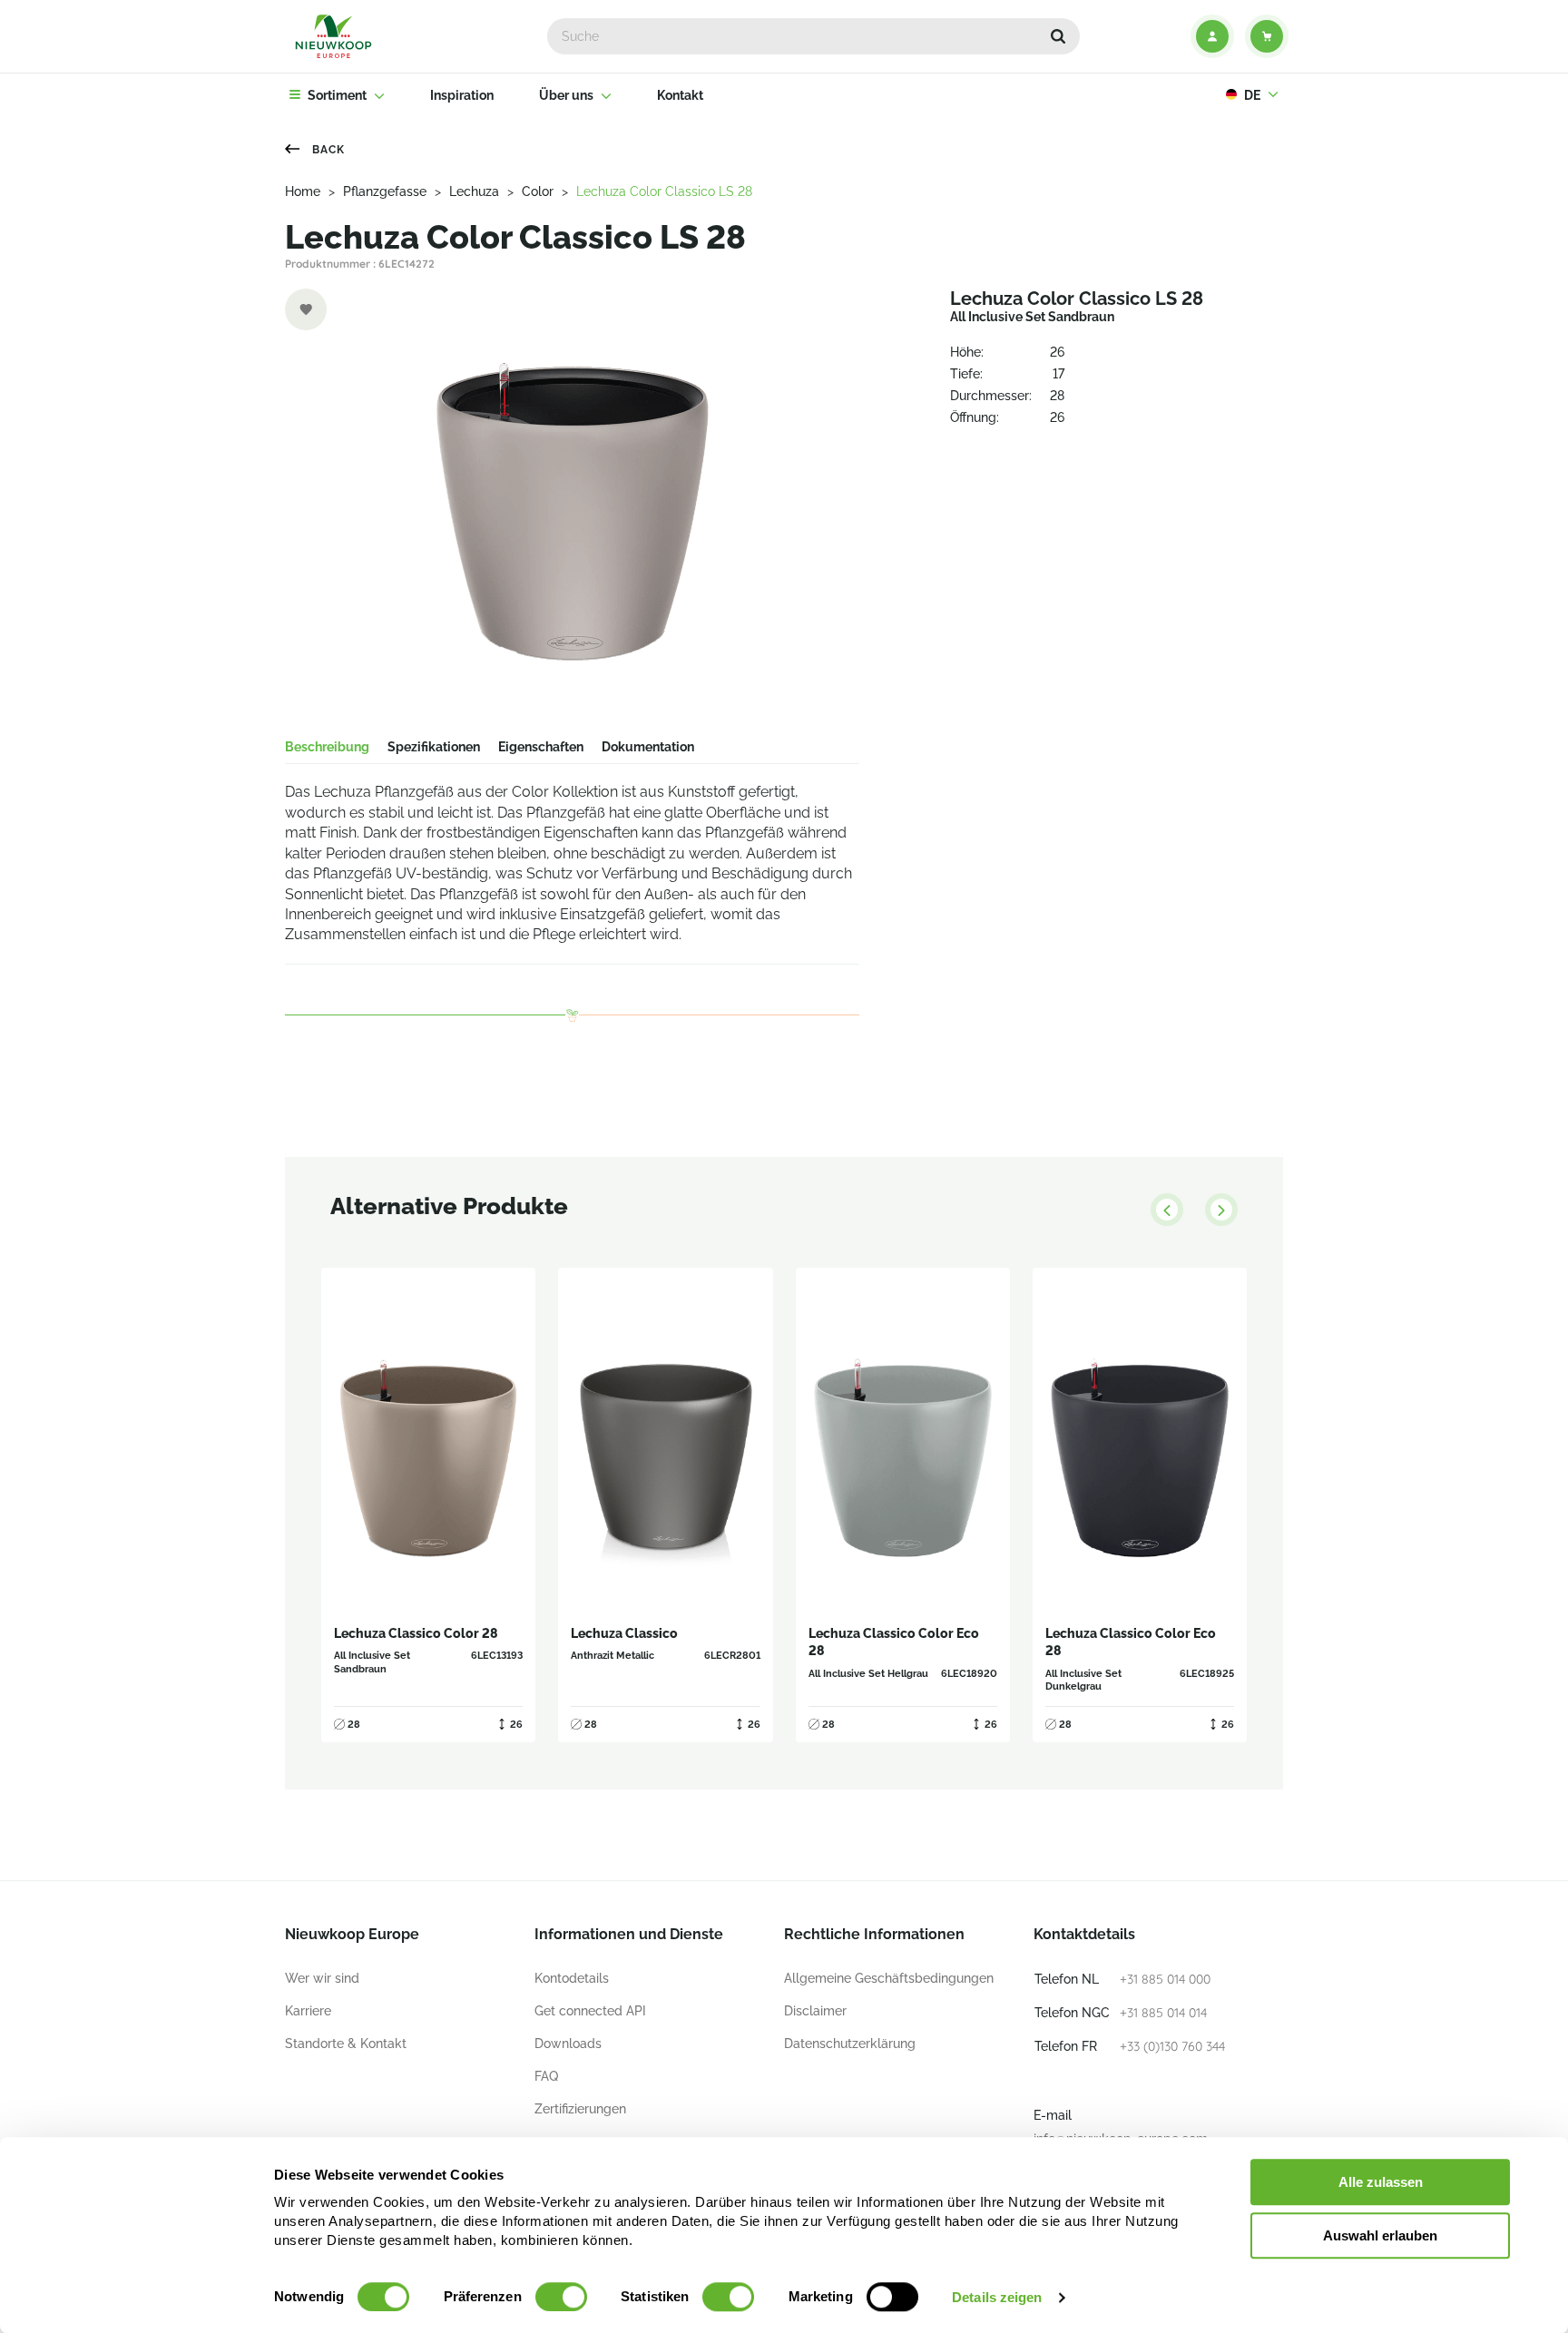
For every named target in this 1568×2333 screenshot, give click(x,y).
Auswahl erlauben (1380, 2235)
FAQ (546, 2076)
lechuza (474, 191)
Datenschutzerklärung (850, 2044)
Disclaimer (815, 2011)
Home (303, 191)
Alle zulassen (1381, 2182)
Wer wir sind (322, 1978)
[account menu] (1212, 36)
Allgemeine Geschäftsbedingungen (889, 1978)
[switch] (561, 2297)
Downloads (568, 2044)
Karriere (308, 2011)
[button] (1058, 36)
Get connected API (590, 2011)
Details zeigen (997, 2297)
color (538, 191)
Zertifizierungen (580, 2109)
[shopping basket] (1267, 36)
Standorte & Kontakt (346, 2044)
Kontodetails (572, 1978)
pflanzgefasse (385, 191)
